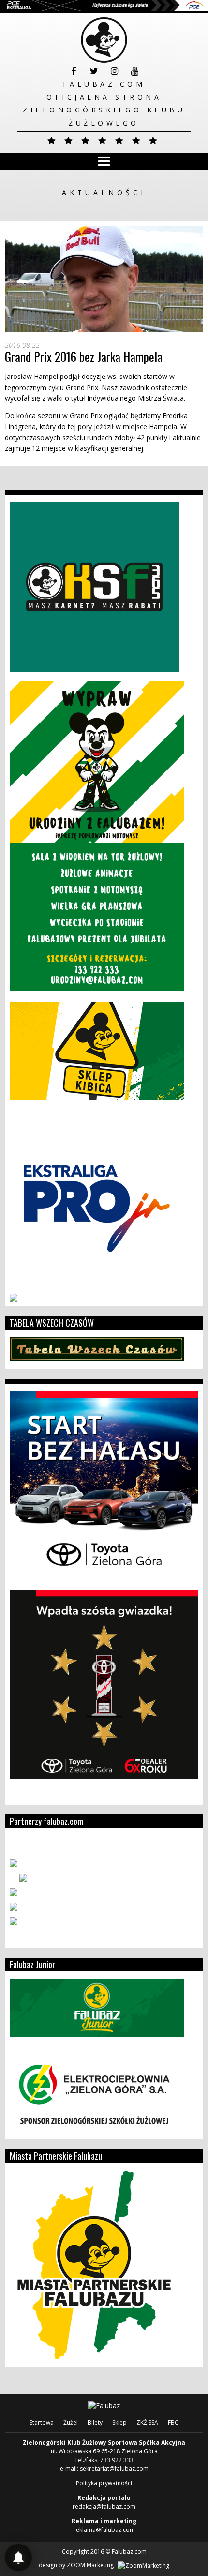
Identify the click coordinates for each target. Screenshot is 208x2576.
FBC (173, 2423)
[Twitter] (94, 71)
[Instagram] (114, 71)
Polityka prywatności (104, 2483)
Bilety (95, 2423)
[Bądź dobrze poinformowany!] (18, 2558)
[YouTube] (134, 71)
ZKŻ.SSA (147, 2423)
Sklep (119, 2423)
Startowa (42, 2423)
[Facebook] (74, 71)
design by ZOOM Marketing (77, 2565)
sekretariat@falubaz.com (114, 2469)
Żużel (71, 2423)
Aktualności (104, 193)
